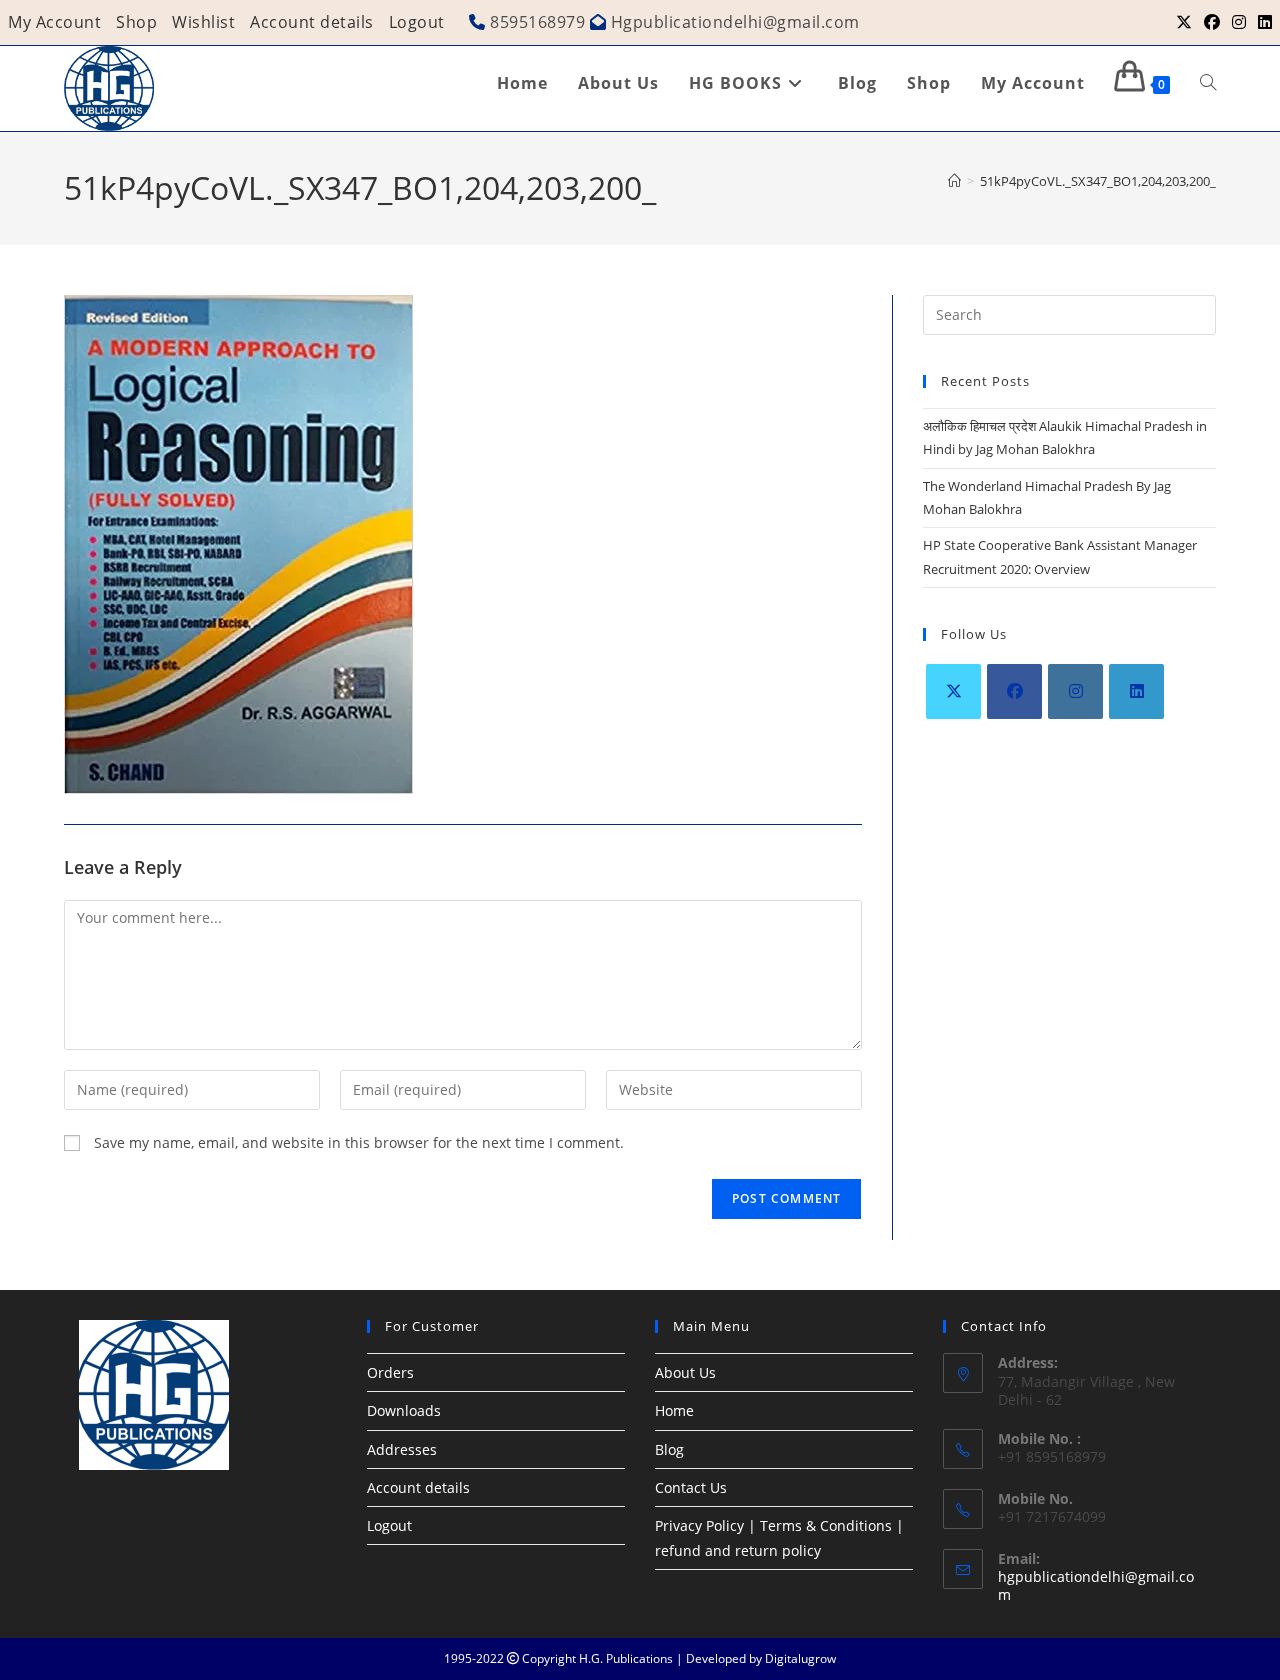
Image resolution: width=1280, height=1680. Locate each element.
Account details (312, 22)
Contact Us (691, 1487)
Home (674, 1410)
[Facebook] (1014, 691)
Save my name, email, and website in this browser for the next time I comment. (359, 1142)
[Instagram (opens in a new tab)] (1239, 22)
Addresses (402, 1449)
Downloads (404, 1410)
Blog (669, 1449)
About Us (685, 1372)
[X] (953, 691)
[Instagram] (1075, 691)
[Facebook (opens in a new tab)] (1212, 22)
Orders (390, 1372)
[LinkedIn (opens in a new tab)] (1262, 22)
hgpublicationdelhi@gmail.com (1096, 1585)
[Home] (954, 181)
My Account (54, 22)
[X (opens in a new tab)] (1184, 22)
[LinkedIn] (1136, 691)
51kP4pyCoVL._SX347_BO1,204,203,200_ (1098, 181)
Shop (136, 22)
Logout (417, 22)
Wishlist (203, 22)
